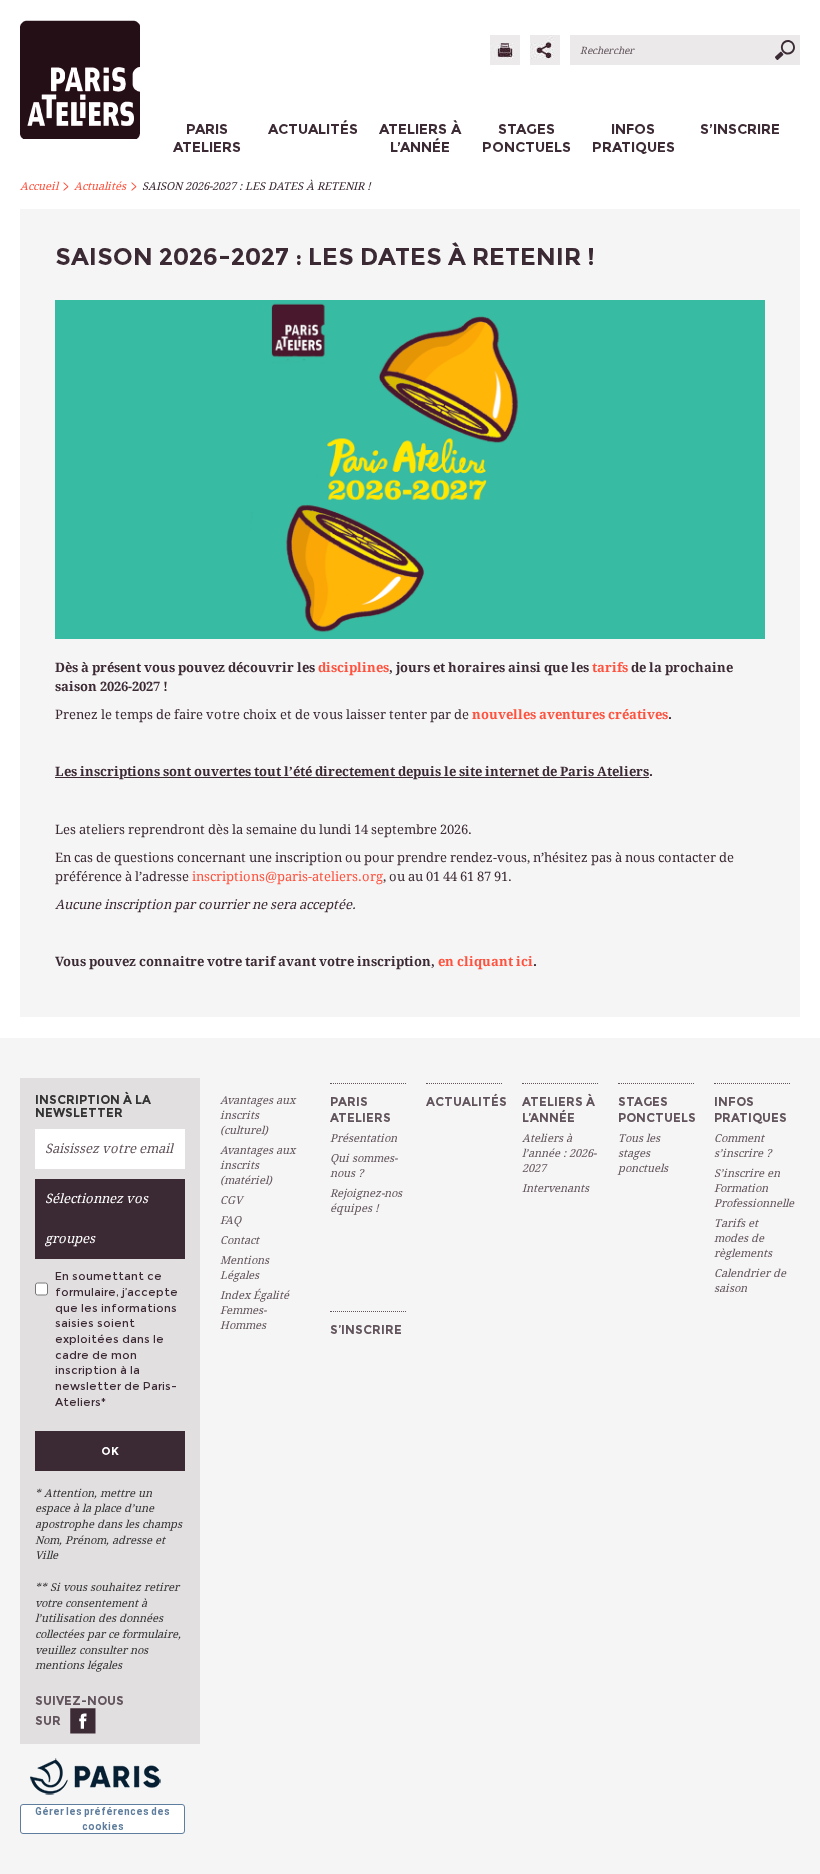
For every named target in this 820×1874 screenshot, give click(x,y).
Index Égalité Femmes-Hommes (254, 1310)
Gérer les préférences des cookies (102, 1818)
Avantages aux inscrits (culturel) (257, 1115)
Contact (239, 1240)
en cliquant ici (485, 961)
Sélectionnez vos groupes (96, 1218)
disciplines (353, 667)
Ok (110, 1451)
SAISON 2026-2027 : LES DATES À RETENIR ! (256, 186)
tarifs (610, 667)
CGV (231, 1200)
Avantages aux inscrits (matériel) (257, 1165)
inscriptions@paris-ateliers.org (287, 876)
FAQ (230, 1220)
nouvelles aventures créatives (570, 714)
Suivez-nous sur (79, 1710)
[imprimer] (505, 50)
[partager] (545, 50)
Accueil (39, 186)
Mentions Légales (244, 1268)
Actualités (100, 186)
